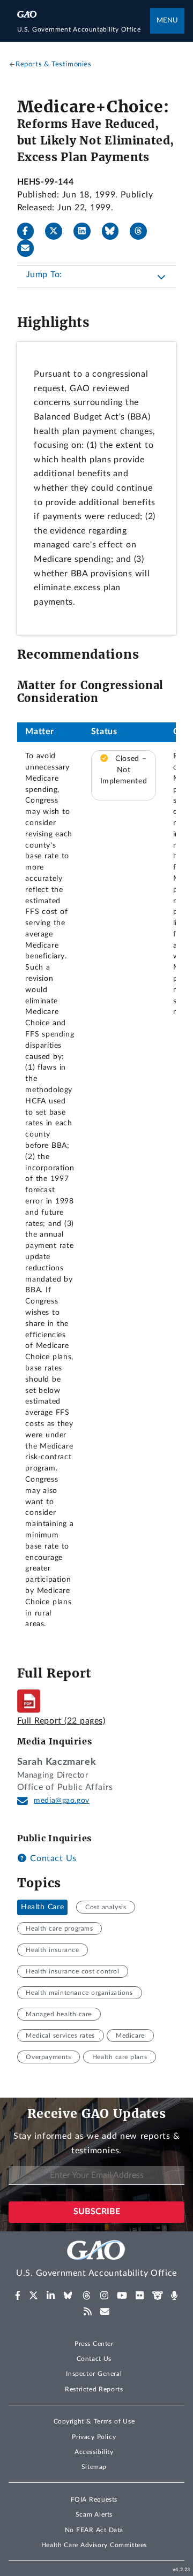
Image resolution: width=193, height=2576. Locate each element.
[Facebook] (30, 231)
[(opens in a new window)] (18, 2296)
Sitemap (94, 2467)
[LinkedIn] (86, 231)
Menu (167, 21)
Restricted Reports (94, 2389)
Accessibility (94, 2452)
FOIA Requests (94, 2499)
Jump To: (44, 275)
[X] (58, 231)
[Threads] (143, 231)
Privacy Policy (94, 2437)
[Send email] (30, 248)
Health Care (42, 1907)
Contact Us (52, 1858)
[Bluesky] (115, 231)
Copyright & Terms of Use (94, 2421)
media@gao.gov (62, 1801)
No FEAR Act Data (94, 2530)
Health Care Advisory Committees (94, 2545)
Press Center (94, 2344)
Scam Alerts (94, 2514)
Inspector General (94, 2374)
